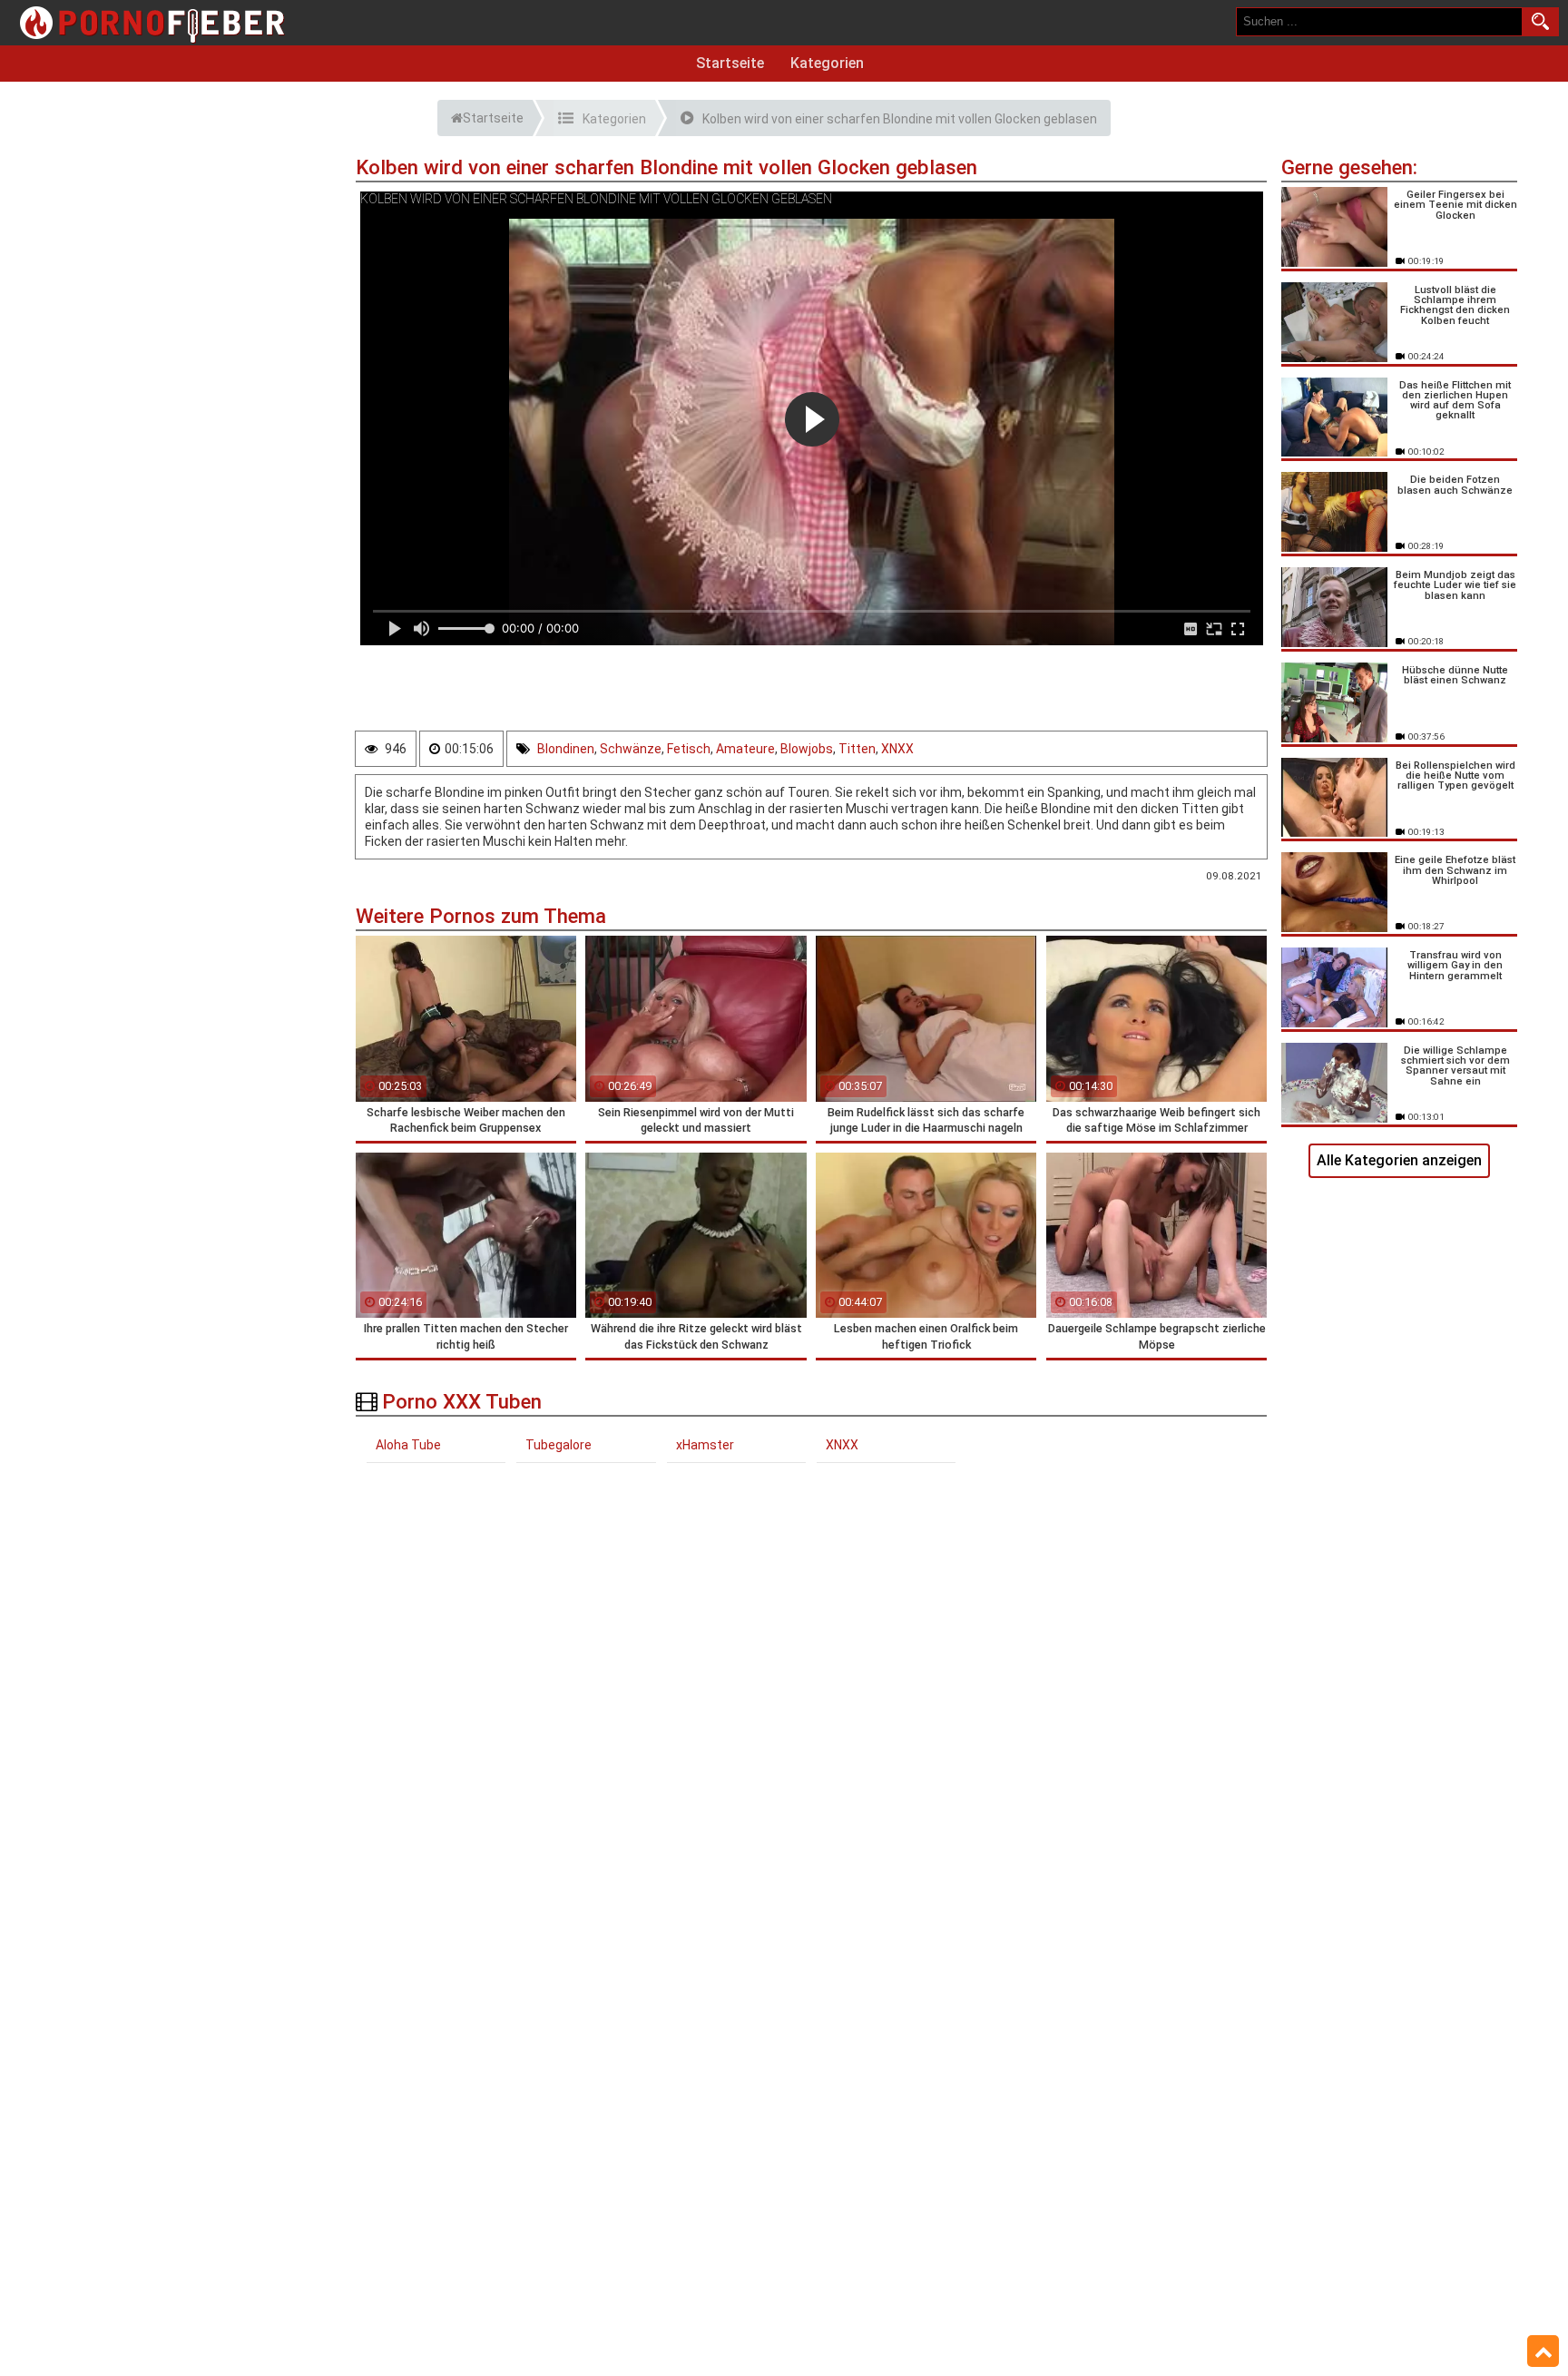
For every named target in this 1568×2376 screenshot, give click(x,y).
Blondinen (566, 749)
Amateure (745, 749)
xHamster (705, 1445)
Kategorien (827, 63)
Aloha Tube (408, 1445)
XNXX (897, 749)
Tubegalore (559, 1445)
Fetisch (689, 749)
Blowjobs (807, 749)
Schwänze (631, 749)
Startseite (730, 63)
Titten (857, 749)
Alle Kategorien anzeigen (1399, 1160)
